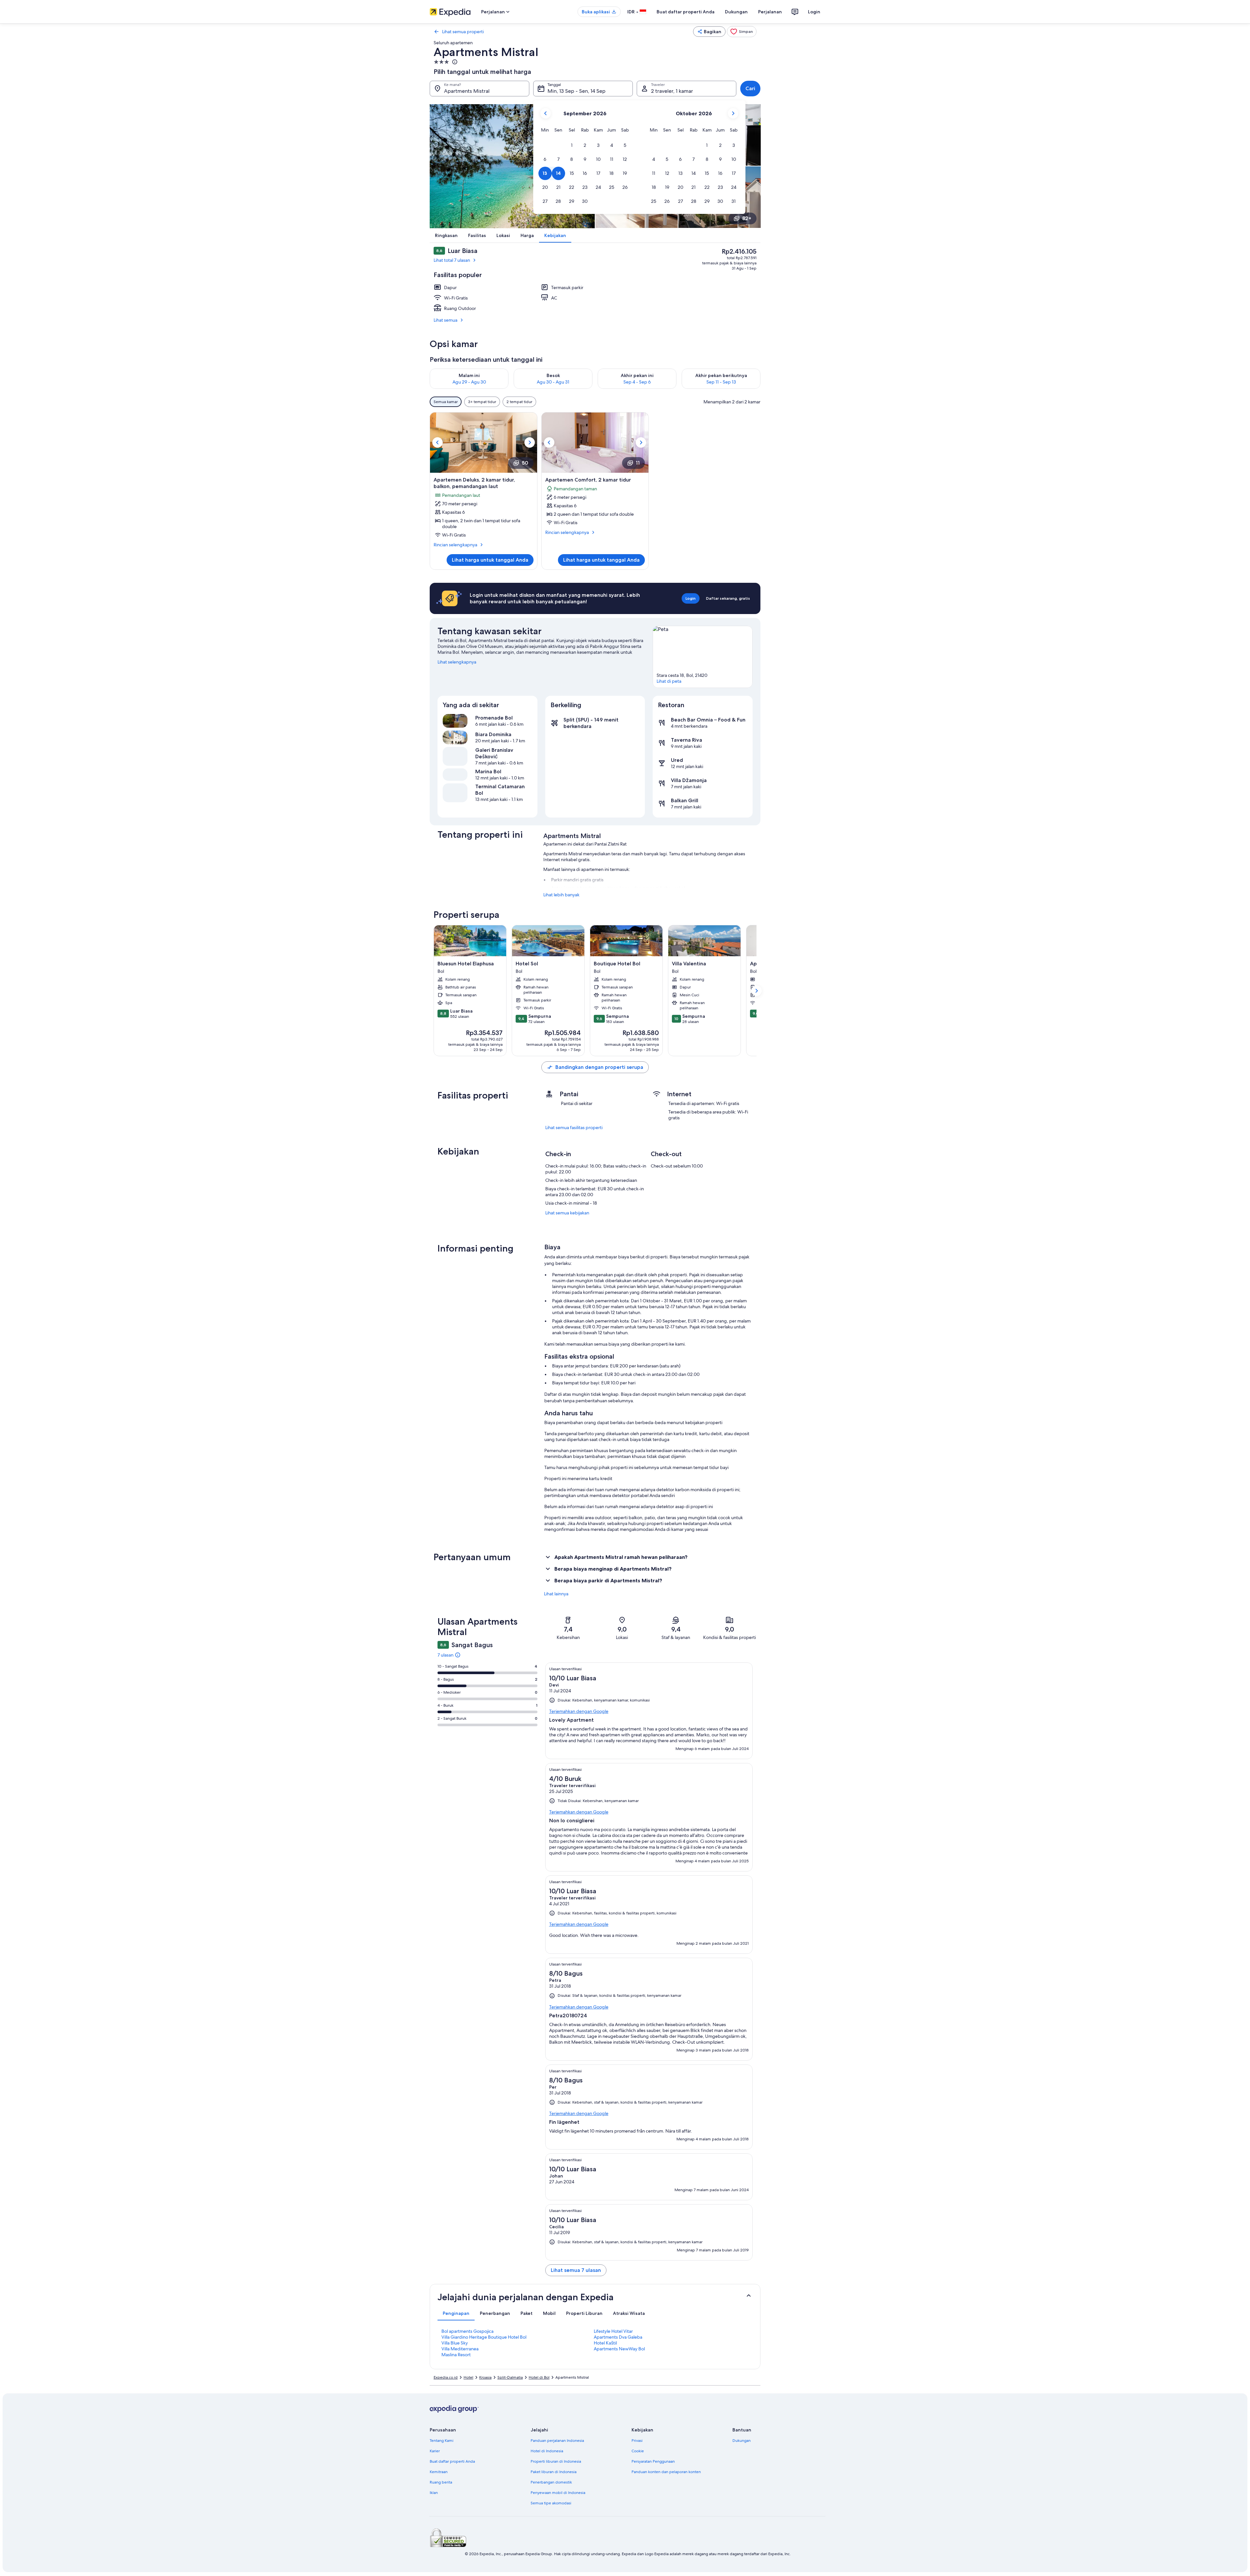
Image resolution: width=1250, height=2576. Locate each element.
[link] (742, 32)
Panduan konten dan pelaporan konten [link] (666, 2472)
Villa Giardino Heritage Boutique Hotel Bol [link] (484, 2337)
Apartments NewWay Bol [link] (619, 2349)
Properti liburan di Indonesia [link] (556, 2461)
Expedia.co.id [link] (446, 2377)
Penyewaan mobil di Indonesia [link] (558, 2493)
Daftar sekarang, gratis (728, 598)
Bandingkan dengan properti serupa (599, 1067)
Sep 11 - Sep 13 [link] (721, 382)
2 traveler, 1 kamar (672, 91)
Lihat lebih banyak (561, 895)
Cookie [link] (638, 2451)
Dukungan (736, 12)
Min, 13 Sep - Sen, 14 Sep (576, 91)
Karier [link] (435, 2451)
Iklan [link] (434, 2493)
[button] (572, 145)
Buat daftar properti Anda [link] (452, 2461)
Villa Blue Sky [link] (455, 2343)
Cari (750, 88)
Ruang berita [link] (441, 2482)
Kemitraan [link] (439, 2472)
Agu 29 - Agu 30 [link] (469, 382)
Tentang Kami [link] (442, 2441)
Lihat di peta (669, 681)
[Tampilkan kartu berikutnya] (757, 991)
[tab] (456, 2313)
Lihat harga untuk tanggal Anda (490, 560)
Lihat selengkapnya (457, 662)
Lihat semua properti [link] (463, 32)
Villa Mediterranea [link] (460, 2349)
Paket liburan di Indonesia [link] (554, 2472)
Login (814, 12)
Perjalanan (770, 12)
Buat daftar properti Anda (686, 12)
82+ (747, 218)
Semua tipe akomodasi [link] (551, 2503)
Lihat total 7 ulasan (452, 260)
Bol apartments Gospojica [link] (467, 2331)
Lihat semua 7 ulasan (576, 2270)
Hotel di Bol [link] (539, 2377)
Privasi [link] (637, 2441)
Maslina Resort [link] (456, 2355)
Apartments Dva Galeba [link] (618, 2337)
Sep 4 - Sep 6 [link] (637, 382)
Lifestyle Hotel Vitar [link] (613, 2331)
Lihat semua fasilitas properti (574, 1127)
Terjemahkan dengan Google (579, 1711)
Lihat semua (445, 320)
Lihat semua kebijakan (567, 1213)
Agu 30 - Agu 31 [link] (553, 382)
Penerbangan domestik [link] (551, 2482)
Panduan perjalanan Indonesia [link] (557, 2441)
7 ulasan (445, 1655)
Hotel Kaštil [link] (605, 2343)
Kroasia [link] (485, 2377)
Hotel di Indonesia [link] (547, 2451)
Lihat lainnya (556, 1594)
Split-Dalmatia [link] (510, 2377)
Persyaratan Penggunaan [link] (653, 2461)
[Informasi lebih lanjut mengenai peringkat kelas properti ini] (454, 62)
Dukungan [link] (742, 2441)
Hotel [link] (468, 2377)
